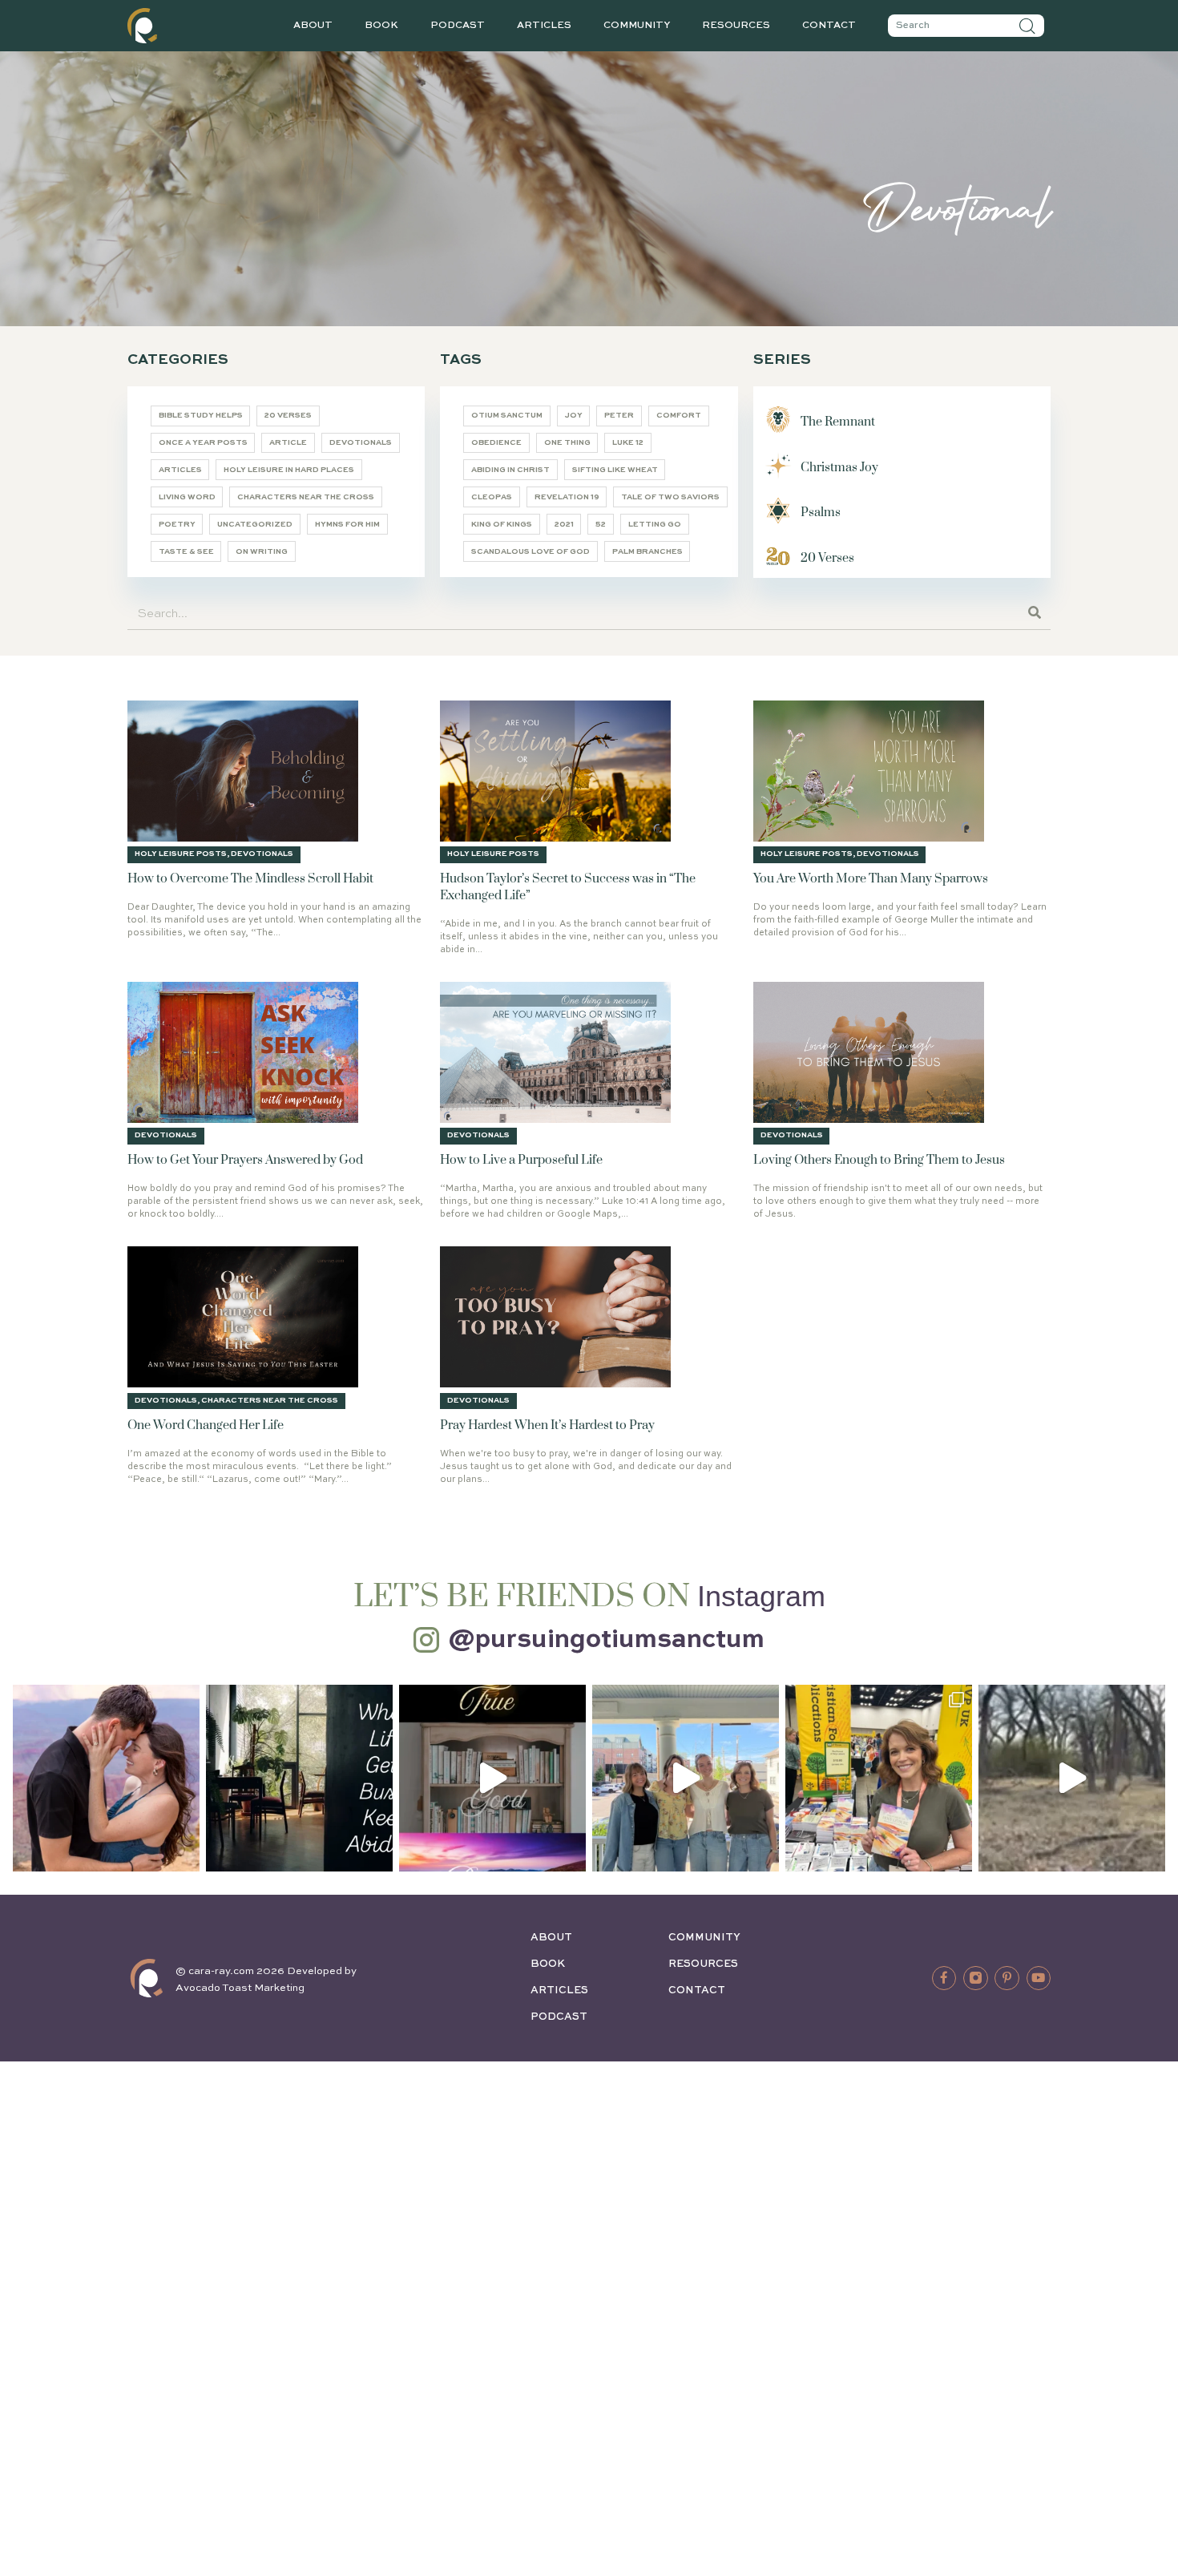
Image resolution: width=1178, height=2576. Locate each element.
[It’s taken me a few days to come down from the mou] (686, 1778)
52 (601, 525)
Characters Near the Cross (306, 497)
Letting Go (655, 525)
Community (637, 26)
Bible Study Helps (201, 416)
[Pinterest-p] (1007, 1978)
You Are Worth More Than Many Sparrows (871, 879)
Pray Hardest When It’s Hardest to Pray (547, 1425)
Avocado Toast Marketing (240, 1988)
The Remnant (838, 422)
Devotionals (361, 443)
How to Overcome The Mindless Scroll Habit (250, 879)
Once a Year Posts (203, 443)
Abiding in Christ (510, 470)
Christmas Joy (839, 468)
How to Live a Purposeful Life (521, 1160)
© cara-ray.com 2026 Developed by (266, 1971)
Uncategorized (255, 525)
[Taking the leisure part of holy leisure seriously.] (1072, 1778)
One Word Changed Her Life (206, 1425)
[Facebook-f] (944, 1978)
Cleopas (492, 497)
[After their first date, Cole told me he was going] (106, 1778)
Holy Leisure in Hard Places (289, 470)
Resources (736, 26)
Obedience (496, 443)
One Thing (567, 443)
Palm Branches (647, 552)
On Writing (262, 552)
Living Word (187, 497)
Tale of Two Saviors (670, 497)
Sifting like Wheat (615, 470)
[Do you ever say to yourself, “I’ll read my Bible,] (299, 1778)
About (313, 26)
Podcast (458, 26)
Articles (544, 26)
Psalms (821, 513)
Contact (829, 26)
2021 (564, 525)
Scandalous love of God (531, 552)
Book (381, 26)
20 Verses (288, 416)
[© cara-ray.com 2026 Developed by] (147, 1978)
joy (574, 416)
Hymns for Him (347, 525)
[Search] (1027, 26)
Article (288, 443)
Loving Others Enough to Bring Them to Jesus (879, 1160)
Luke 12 (628, 443)
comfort (679, 416)
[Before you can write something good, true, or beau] (492, 1778)
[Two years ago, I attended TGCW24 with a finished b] (879, 1778)
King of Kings (502, 525)
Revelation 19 (567, 497)
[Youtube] (1039, 1978)
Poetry (177, 525)
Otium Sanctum (507, 416)
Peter (619, 416)
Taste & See (186, 552)
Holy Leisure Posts (181, 854)
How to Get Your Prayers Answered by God (245, 1160)
